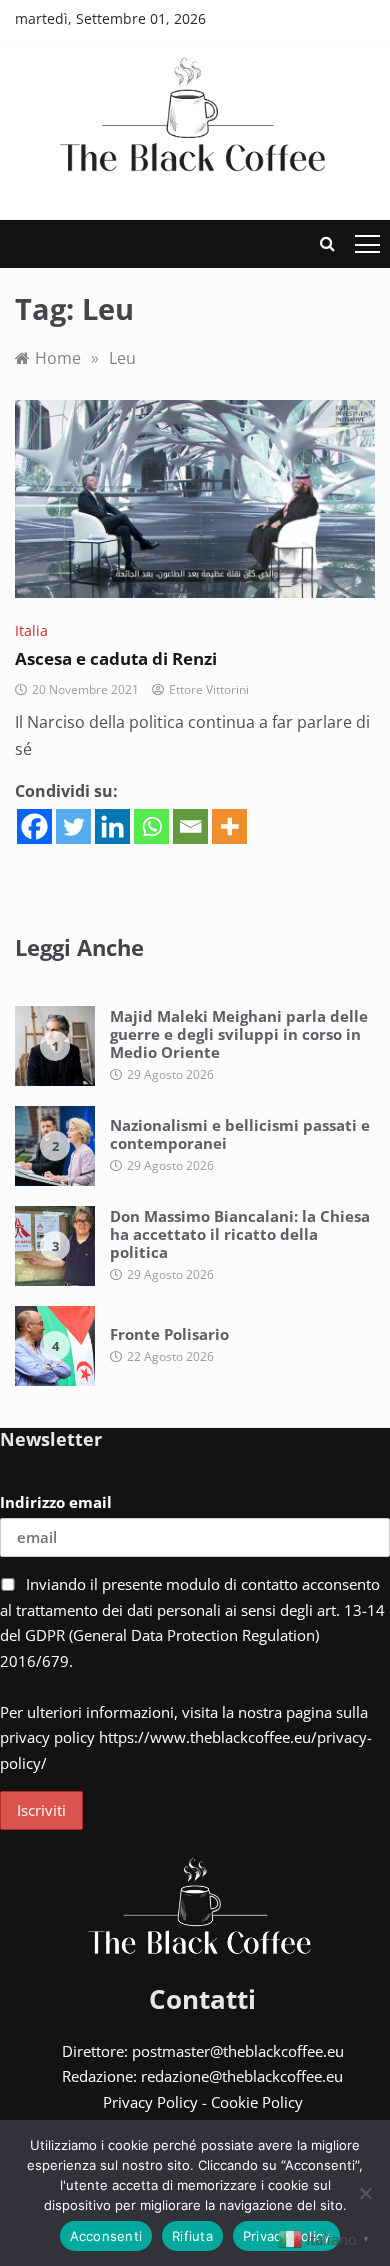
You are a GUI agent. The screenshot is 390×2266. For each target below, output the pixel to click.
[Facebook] (34, 826)
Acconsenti (106, 2236)
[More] (229, 826)
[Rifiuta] (365, 2193)
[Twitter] (73, 826)
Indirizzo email (56, 1502)
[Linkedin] (112, 826)
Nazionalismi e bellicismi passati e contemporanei (240, 1134)
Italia (31, 630)
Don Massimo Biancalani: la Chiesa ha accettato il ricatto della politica (240, 1234)
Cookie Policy (257, 2102)
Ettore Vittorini (209, 689)
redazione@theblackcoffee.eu (242, 2076)
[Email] (190, 826)
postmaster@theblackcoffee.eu (238, 2051)
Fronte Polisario (169, 1334)
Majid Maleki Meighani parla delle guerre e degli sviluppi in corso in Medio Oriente (239, 1034)
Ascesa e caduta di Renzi (116, 658)
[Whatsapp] (151, 826)
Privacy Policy (150, 2102)
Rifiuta (192, 2236)
